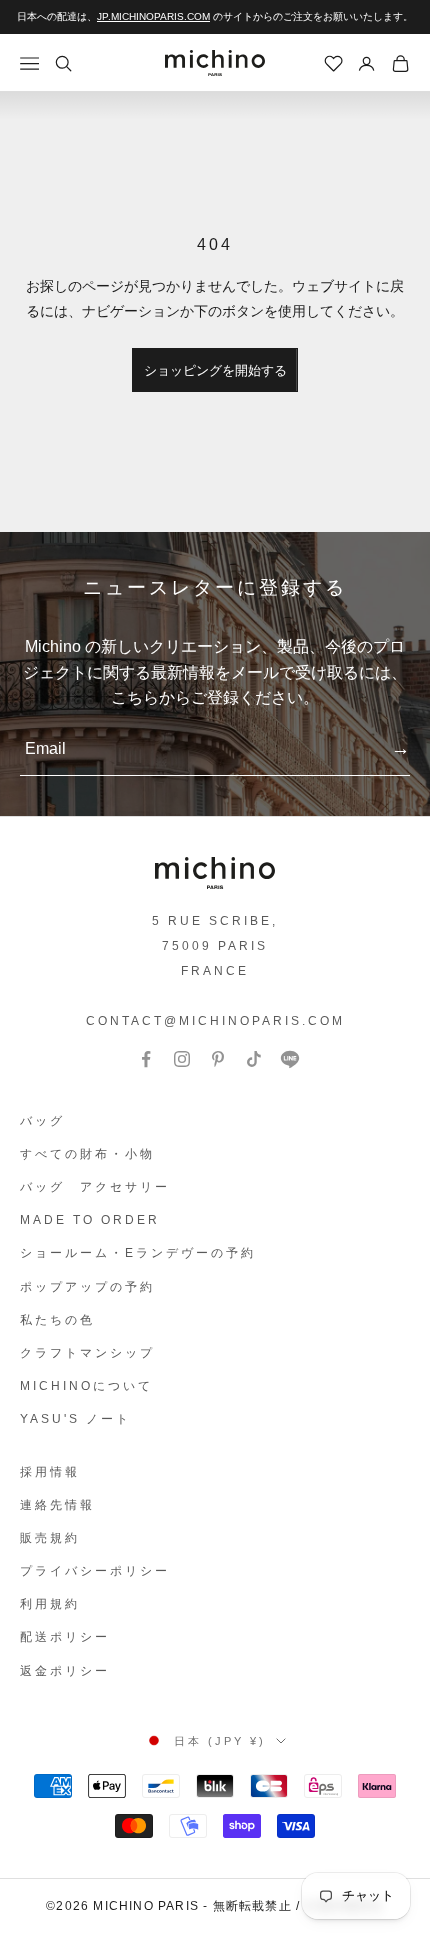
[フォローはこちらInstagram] (182, 1059)
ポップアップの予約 (87, 1287)
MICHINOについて (86, 1386)
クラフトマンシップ (87, 1353)
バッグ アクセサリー (95, 1187)
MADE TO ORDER (90, 1220)
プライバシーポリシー (95, 1571)
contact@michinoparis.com (215, 1021)
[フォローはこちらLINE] (290, 1059)
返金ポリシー (65, 1671)
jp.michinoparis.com (153, 16)
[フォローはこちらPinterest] (218, 1059)
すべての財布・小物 (87, 1154)
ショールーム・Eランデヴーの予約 (138, 1253)
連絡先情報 (57, 1505)
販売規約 (50, 1538)
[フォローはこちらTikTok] (254, 1059)
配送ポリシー (65, 1637)
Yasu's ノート (75, 1419)
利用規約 (50, 1604)
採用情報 (50, 1472)
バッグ (42, 1121)
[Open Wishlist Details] (334, 64)
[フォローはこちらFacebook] (146, 1059)
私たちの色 (57, 1320)
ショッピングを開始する (215, 370)
